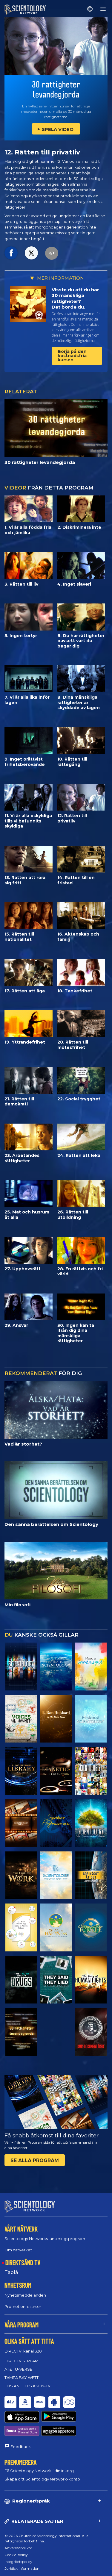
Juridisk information (22, 2568)
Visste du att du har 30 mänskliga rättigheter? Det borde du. (75, 298)
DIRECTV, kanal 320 (23, 2351)
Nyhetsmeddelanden (25, 2295)
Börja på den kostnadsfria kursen (72, 356)
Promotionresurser (23, 2306)
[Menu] (103, 9)
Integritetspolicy (18, 2562)
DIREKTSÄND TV (23, 2262)
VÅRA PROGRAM (22, 2325)
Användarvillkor (18, 2548)
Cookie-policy (16, 2555)
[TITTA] (91, 1719)
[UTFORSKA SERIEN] (21, 1666)
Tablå (11, 2272)
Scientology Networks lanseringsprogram (45, 2239)
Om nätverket (18, 2250)
